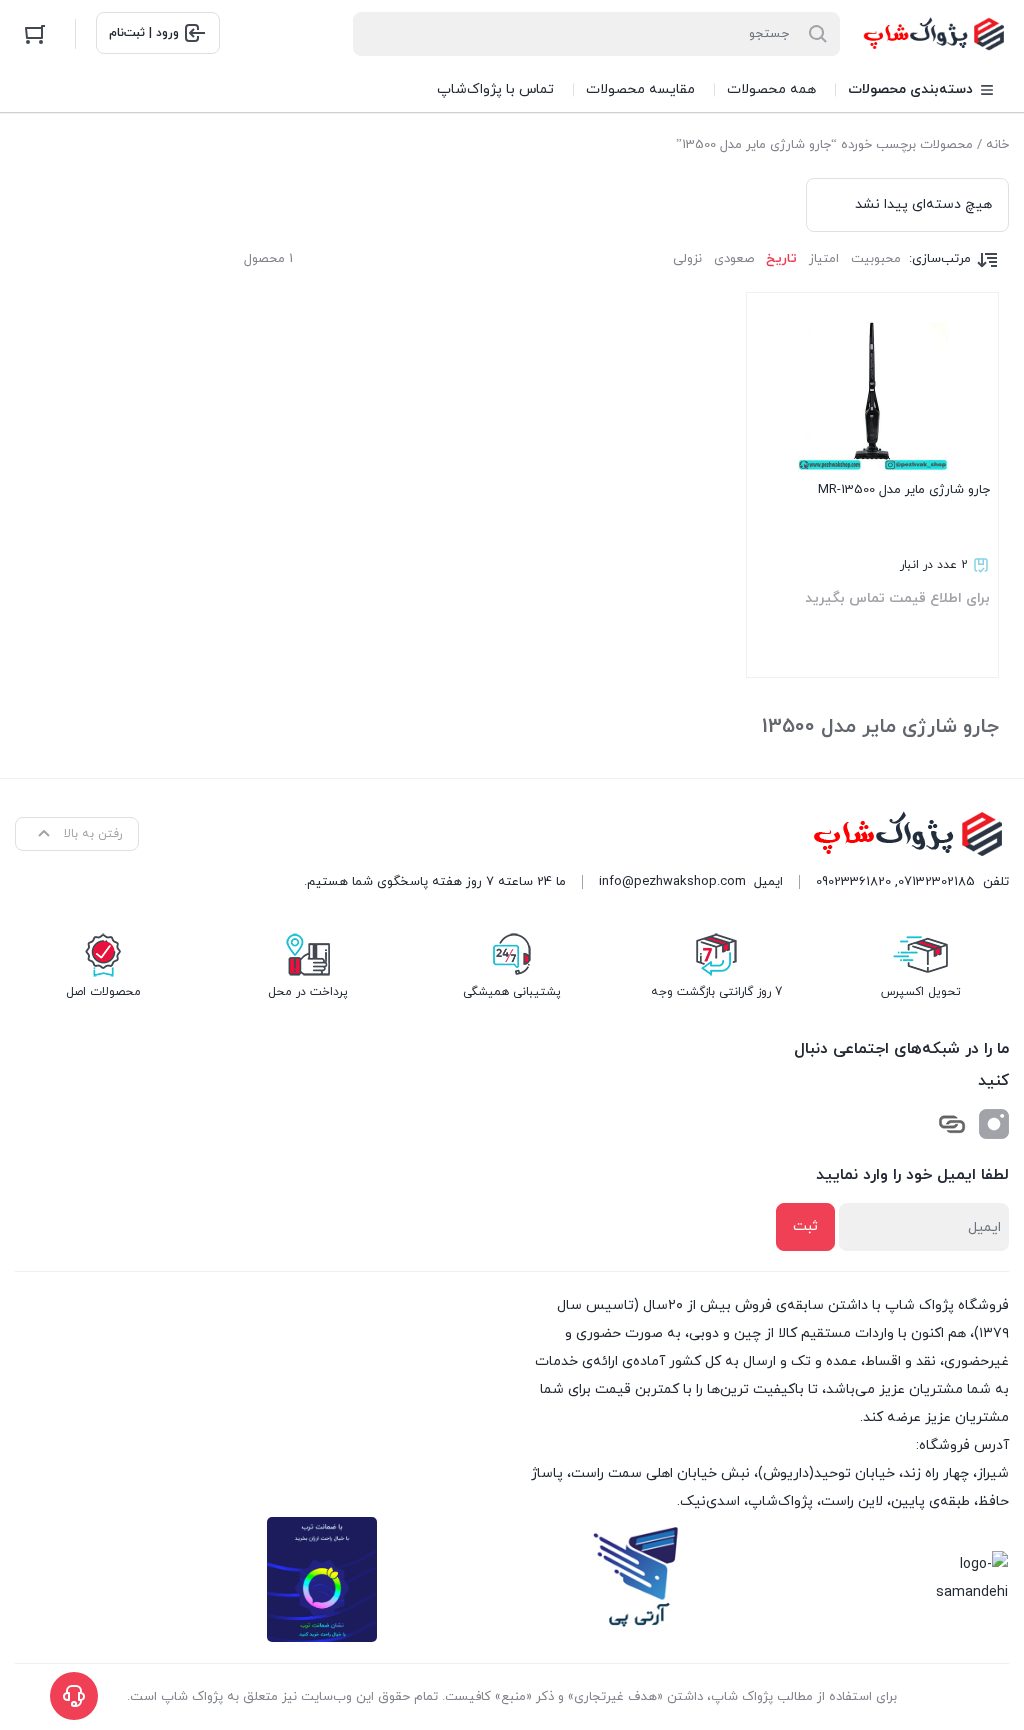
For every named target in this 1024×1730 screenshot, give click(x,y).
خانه (997, 145)
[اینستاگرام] (994, 1124)
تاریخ (781, 259)
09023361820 (853, 882)
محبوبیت (876, 259)
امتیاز (824, 259)
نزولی (687, 259)
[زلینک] (952, 1124)
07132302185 (936, 882)
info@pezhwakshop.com (672, 882)
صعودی (734, 259)
